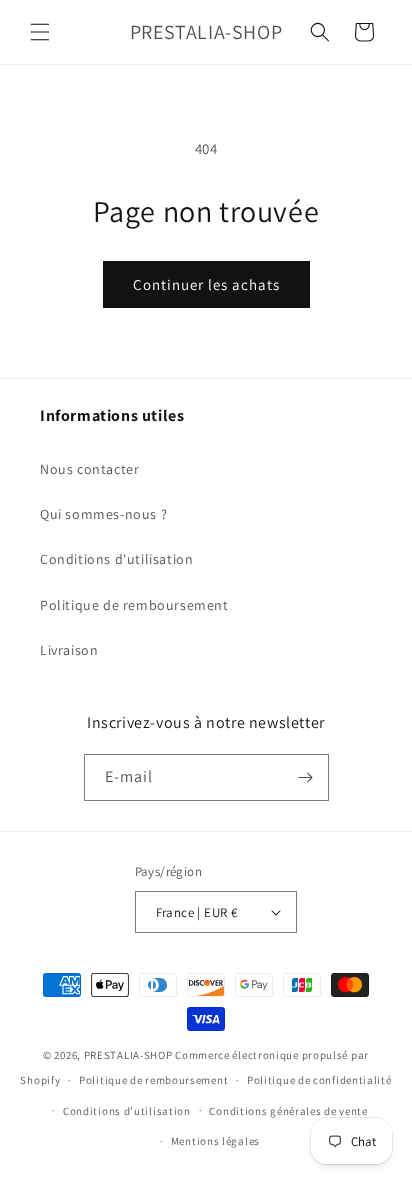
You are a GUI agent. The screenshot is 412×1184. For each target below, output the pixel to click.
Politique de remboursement (134, 605)
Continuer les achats (206, 284)
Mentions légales (215, 1141)
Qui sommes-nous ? (103, 514)
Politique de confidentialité (319, 1080)
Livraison (69, 650)
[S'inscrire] (306, 777)
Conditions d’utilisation (127, 1111)
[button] (40, 32)
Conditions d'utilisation (116, 559)
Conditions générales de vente (288, 1111)
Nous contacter (89, 469)
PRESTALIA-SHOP (128, 1055)
